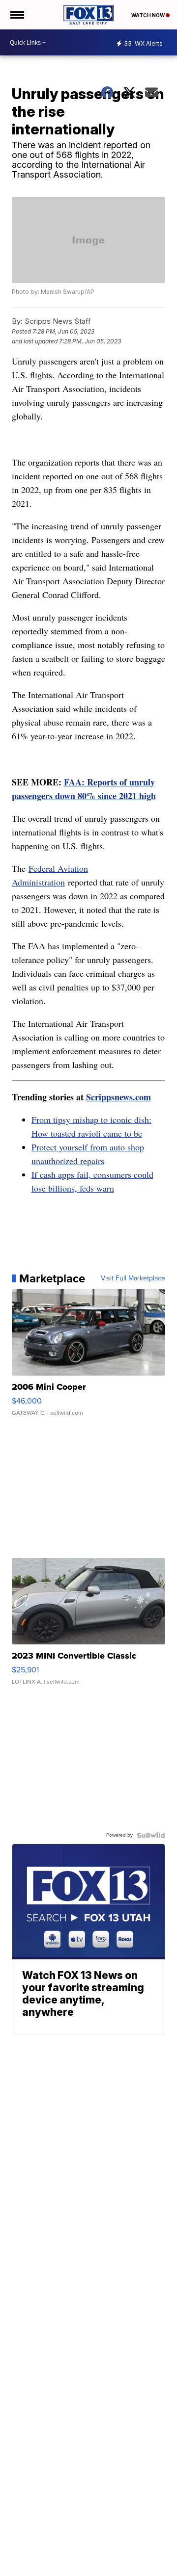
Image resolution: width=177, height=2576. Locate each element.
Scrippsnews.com (118, 1097)
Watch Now (148, 15)
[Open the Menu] (16, 15)
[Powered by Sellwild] (151, 1835)
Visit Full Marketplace (133, 1278)
